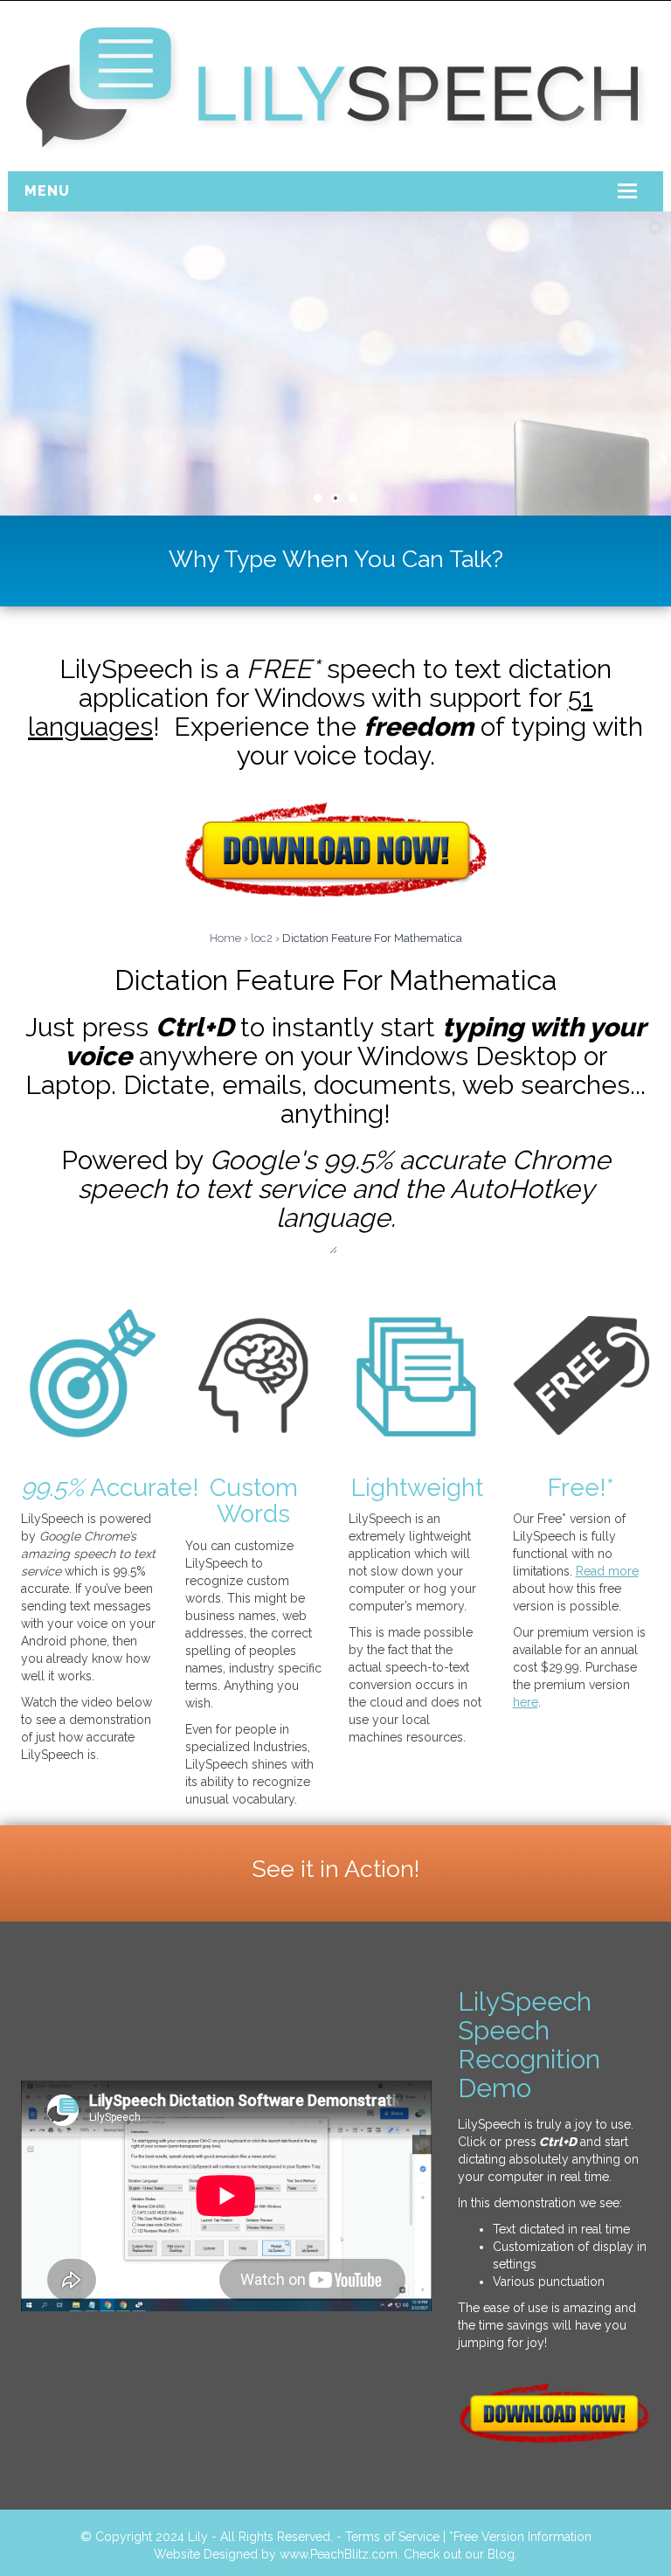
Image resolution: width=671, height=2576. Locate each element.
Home (225, 938)
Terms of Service (392, 2537)
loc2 (262, 938)
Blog (501, 2554)
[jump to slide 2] (335, 498)
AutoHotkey (522, 1189)
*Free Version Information (520, 2537)
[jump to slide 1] (318, 498)
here (526, 1702)
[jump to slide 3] (353, 498)
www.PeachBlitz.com (339, 2554)
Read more (607, 1571)
